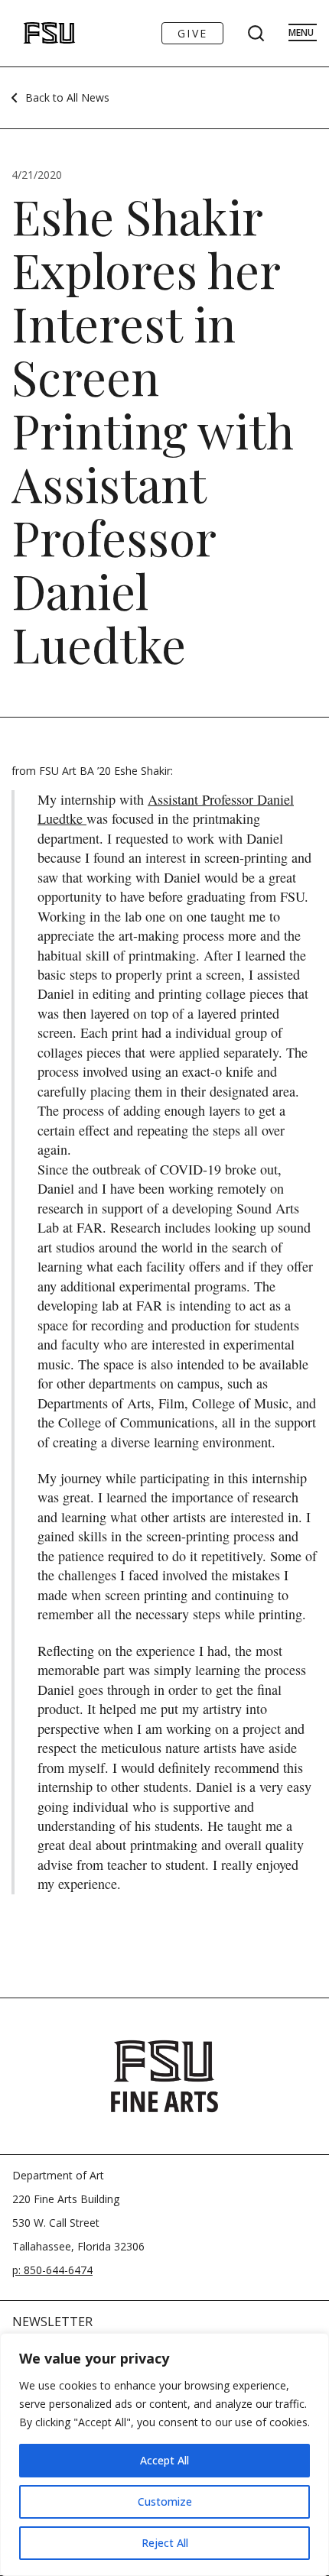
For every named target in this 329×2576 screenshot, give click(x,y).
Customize (165, 2501)
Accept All (164, 2460)
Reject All (165, 2543)
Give (192, 33)
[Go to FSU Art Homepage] (33, 33)
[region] (164, 2454)
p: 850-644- (40, 2270)
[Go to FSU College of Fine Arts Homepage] (164, 2076)
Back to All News (67, 97)
